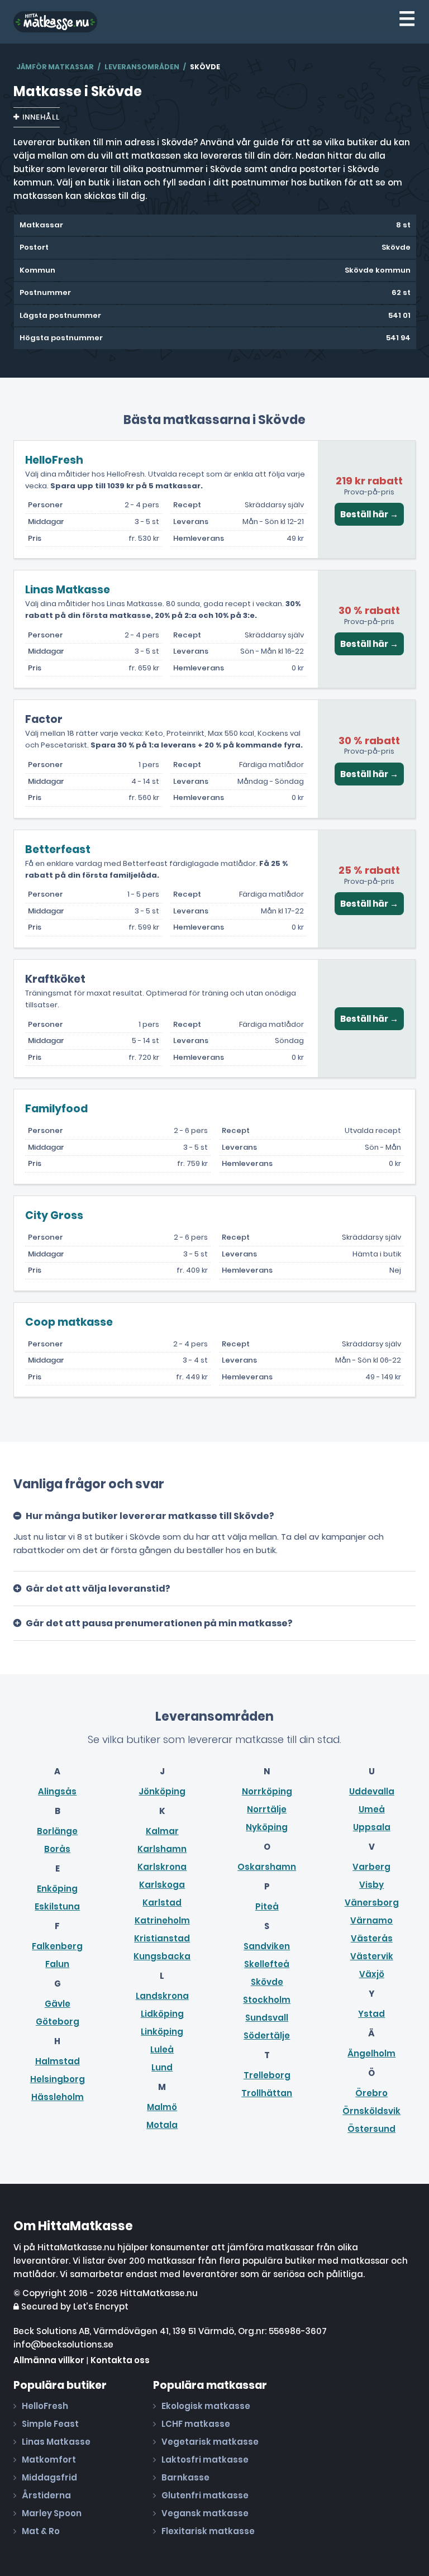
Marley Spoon (52, 2513)
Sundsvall (267, 2018)
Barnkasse (185, 2477)
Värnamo (371, 1920)
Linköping (162, 2032)
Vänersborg (372, 1903)
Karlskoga (162, 1885)
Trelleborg (267, 2075)
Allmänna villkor (49, 2360)
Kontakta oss (120, 2360)
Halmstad (58, 2061)
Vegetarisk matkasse (210, 2442)
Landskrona (162, 1996)
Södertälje (267, 2035)
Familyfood (56, 1109)
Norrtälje (267, 1809)
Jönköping (162, 1791)
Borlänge (57, 1831)
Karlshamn (162, 1849)
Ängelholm (371, 2053)
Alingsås (57, 1791)
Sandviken (267, 1946)
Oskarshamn (267, 1867)
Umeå (372, 1809)
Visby (371, 1885)
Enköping (57, 1889)
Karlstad (162, 1903)
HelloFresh (54, 460)
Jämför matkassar (55, 67)
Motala (162, 2125)
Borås (57, 1849)
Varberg (371, 1867)
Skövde (267, 1982)
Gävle (58, 2004)
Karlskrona (162, 1867)
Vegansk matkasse (205, 2513)
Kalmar (162, 1831)
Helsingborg (58, 2079)
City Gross (54, 1215)
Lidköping (162, 2014)
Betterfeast (58, 849)
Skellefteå (267, 1964)
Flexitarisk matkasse (208, 2531)
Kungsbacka (162, 1956)
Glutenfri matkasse (205, 2495)
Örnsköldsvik (371, 2111)
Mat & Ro (41, 2531)
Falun (57, 1964)
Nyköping (267, 1827)
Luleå (162, 2049)
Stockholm (267, 2000)
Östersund (371, 2129)
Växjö (372, 1974)
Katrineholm (162, 1920)
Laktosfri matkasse (205, 2460)
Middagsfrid (49, 2477)
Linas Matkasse (68, 590)
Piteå (267, 1906)
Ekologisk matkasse (206, 2406)
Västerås (372, 1938)
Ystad (371, 2014)
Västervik (372, 1956)
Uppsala (372, 1827)
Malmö (162, 2107)
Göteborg (58, 2022)
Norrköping (267, 1791)
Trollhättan (267, 2093)
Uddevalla (372, 1791)
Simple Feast (50, 2424)
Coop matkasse (69, 1322)
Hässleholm (58, 2097)
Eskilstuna (57, 1906)
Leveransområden (142, 67)
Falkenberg (57, 1946)
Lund (162, 2067)
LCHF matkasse (196, 2424)
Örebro (371, 2093)
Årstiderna (46, 2495)
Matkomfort (49, 2460)
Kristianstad (162, 1938)
